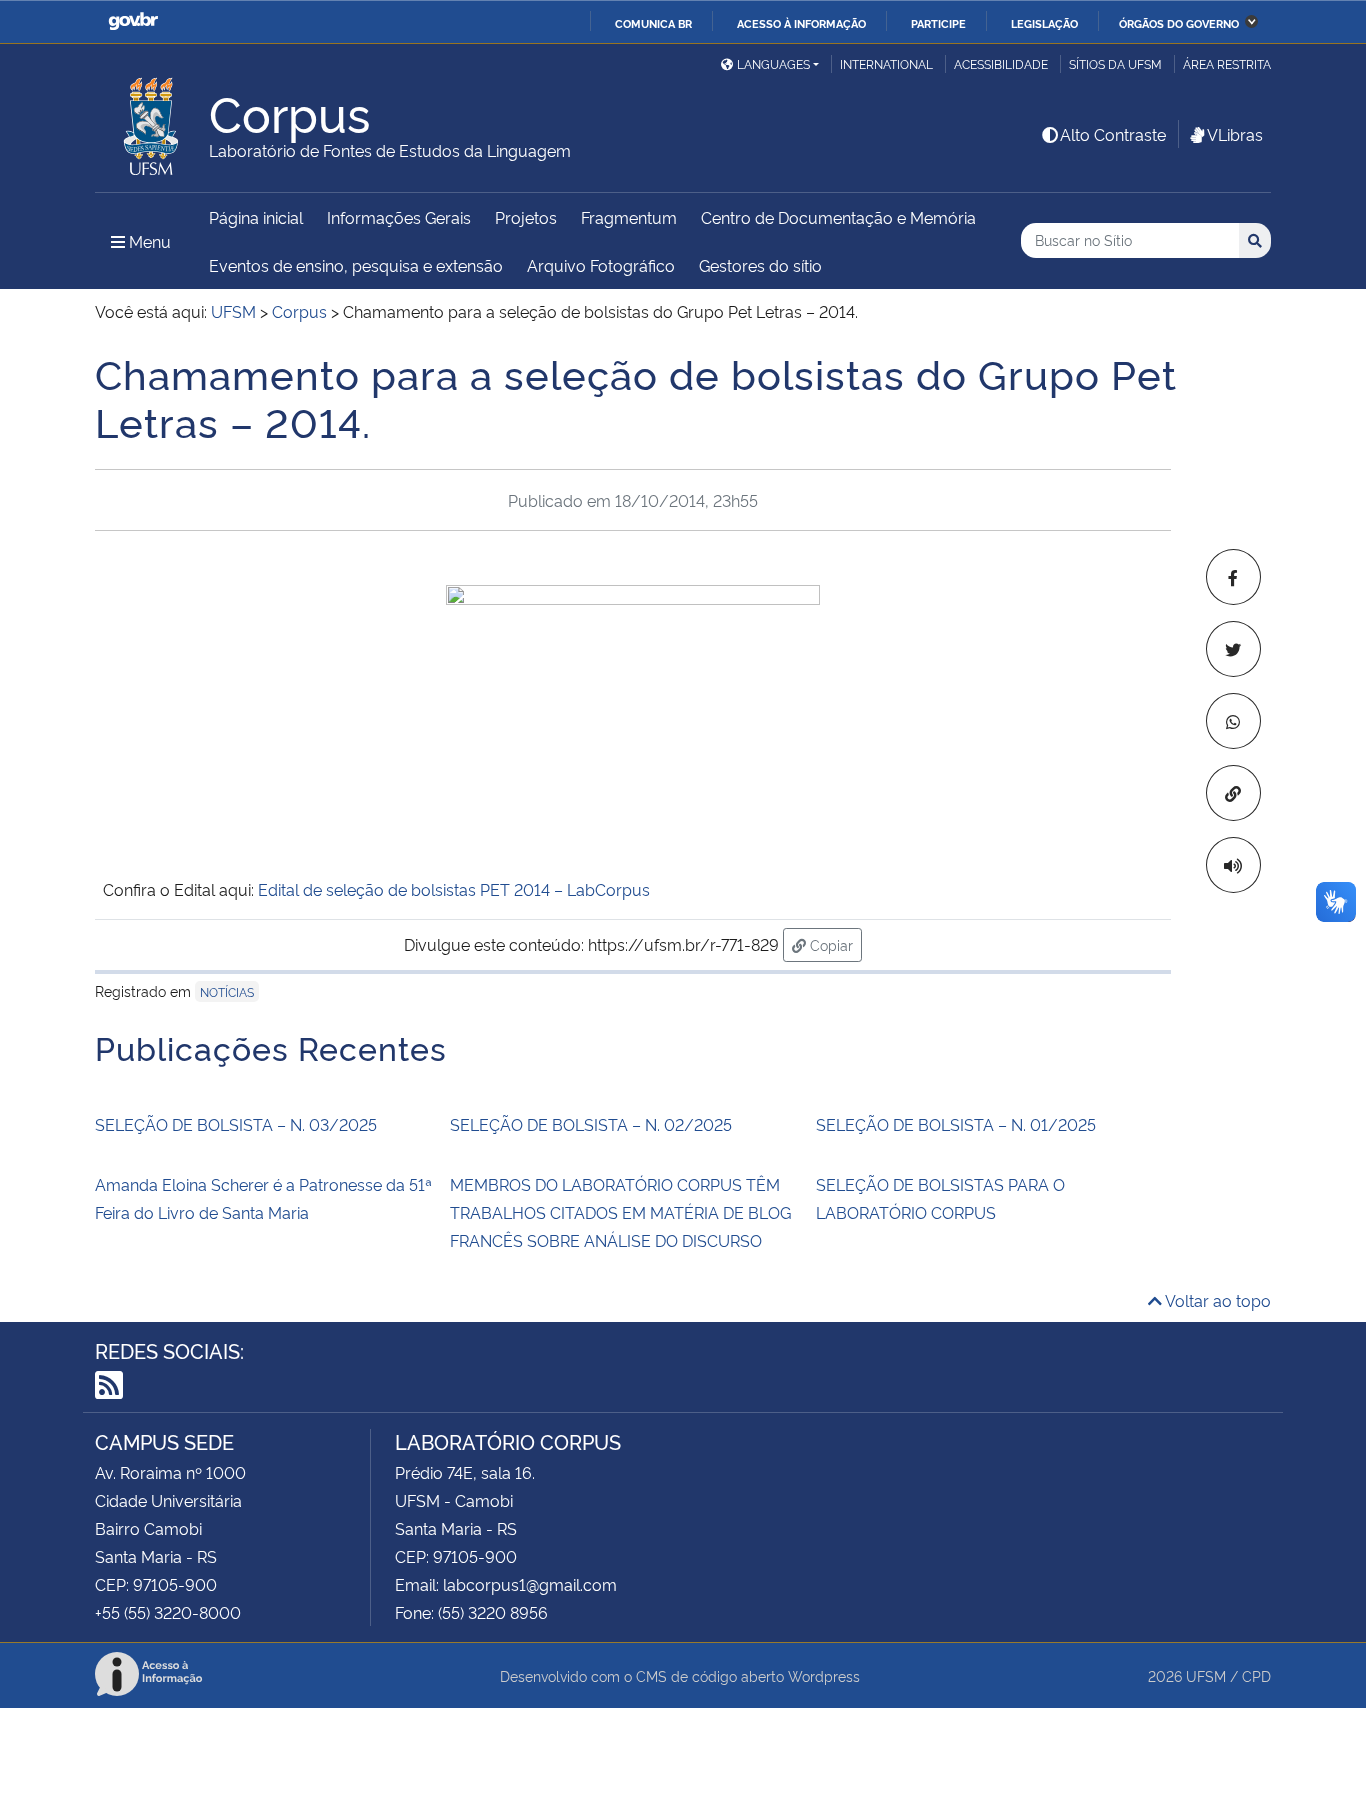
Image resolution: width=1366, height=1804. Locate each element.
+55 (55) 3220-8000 (168, 1612)
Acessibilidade (1001, 63)
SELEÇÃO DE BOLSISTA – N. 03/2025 (236, 1124)
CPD (1256, 1675)
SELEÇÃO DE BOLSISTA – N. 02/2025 (591, 1124)
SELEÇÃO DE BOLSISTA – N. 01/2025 (956, 1124)
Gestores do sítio (760, 265)
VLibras (1235, 134)
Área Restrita (1227, 63)
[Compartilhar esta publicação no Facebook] (1233, 577)
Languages (773, 63)
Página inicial (256, 217)
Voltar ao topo (1216, 1300)
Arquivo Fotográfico (601, 265)
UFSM (1206, 1675)
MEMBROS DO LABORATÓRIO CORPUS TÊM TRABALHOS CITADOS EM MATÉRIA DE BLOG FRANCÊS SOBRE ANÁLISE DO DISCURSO (620, 1212)
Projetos (526, 217)
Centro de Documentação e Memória (838, 217)
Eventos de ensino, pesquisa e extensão (356, 265)
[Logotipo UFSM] (152, 121)
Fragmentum (629, 217)
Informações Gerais (399, 217)
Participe (938, 23)
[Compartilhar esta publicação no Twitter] (1233, 649)
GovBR (133, 21)
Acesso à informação (801, 23)
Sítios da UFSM (1115, 63)
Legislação (1044, 23)
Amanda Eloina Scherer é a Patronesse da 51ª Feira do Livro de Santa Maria (263, 1198)
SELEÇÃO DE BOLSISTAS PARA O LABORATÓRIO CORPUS (940, 1198)
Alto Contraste (1113, 134)
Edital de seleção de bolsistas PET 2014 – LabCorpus (454, 889)
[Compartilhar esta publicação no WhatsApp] (1233, 721)
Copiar (834, 944)
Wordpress (824, 1675)
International (886, 63)
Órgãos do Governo (1179, 23)
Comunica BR (653, 23)
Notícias (227, 991)
